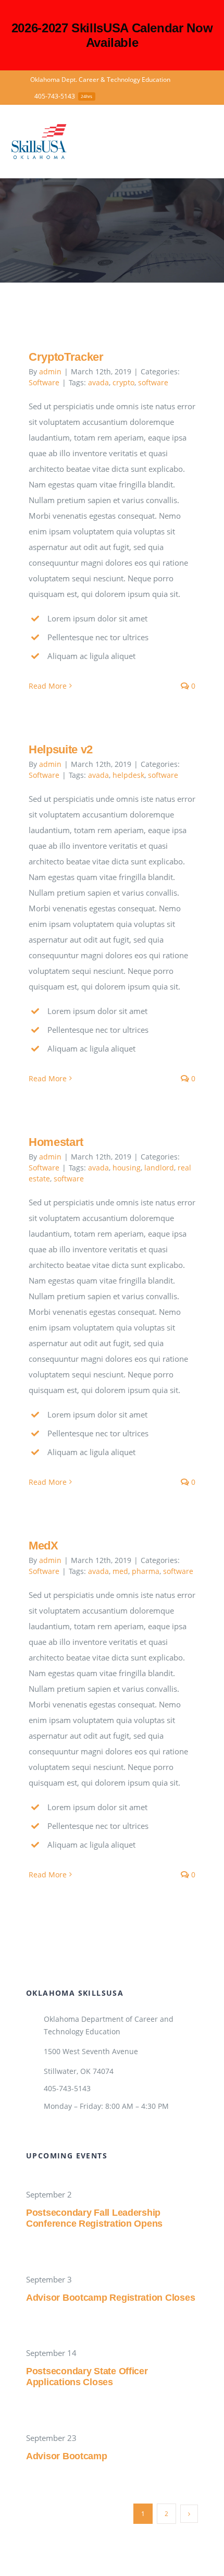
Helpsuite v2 (61, 749)
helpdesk (128, 775)
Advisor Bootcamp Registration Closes (110, 2298)
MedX (43, 1546)
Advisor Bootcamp (67, 2456)
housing (127, 1168)
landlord (159, 1168)
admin (50, 371)
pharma (146, 1571)
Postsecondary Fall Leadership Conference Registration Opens (94, 2218)
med (120, 1571)
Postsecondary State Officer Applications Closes (87, 2377)
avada (98, 382)
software (153, 382)
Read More (48, 686)
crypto (123, 382)
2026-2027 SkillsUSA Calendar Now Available (112, 35)
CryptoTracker (66, 357)
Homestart (56, 1142)
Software (44, 382)
